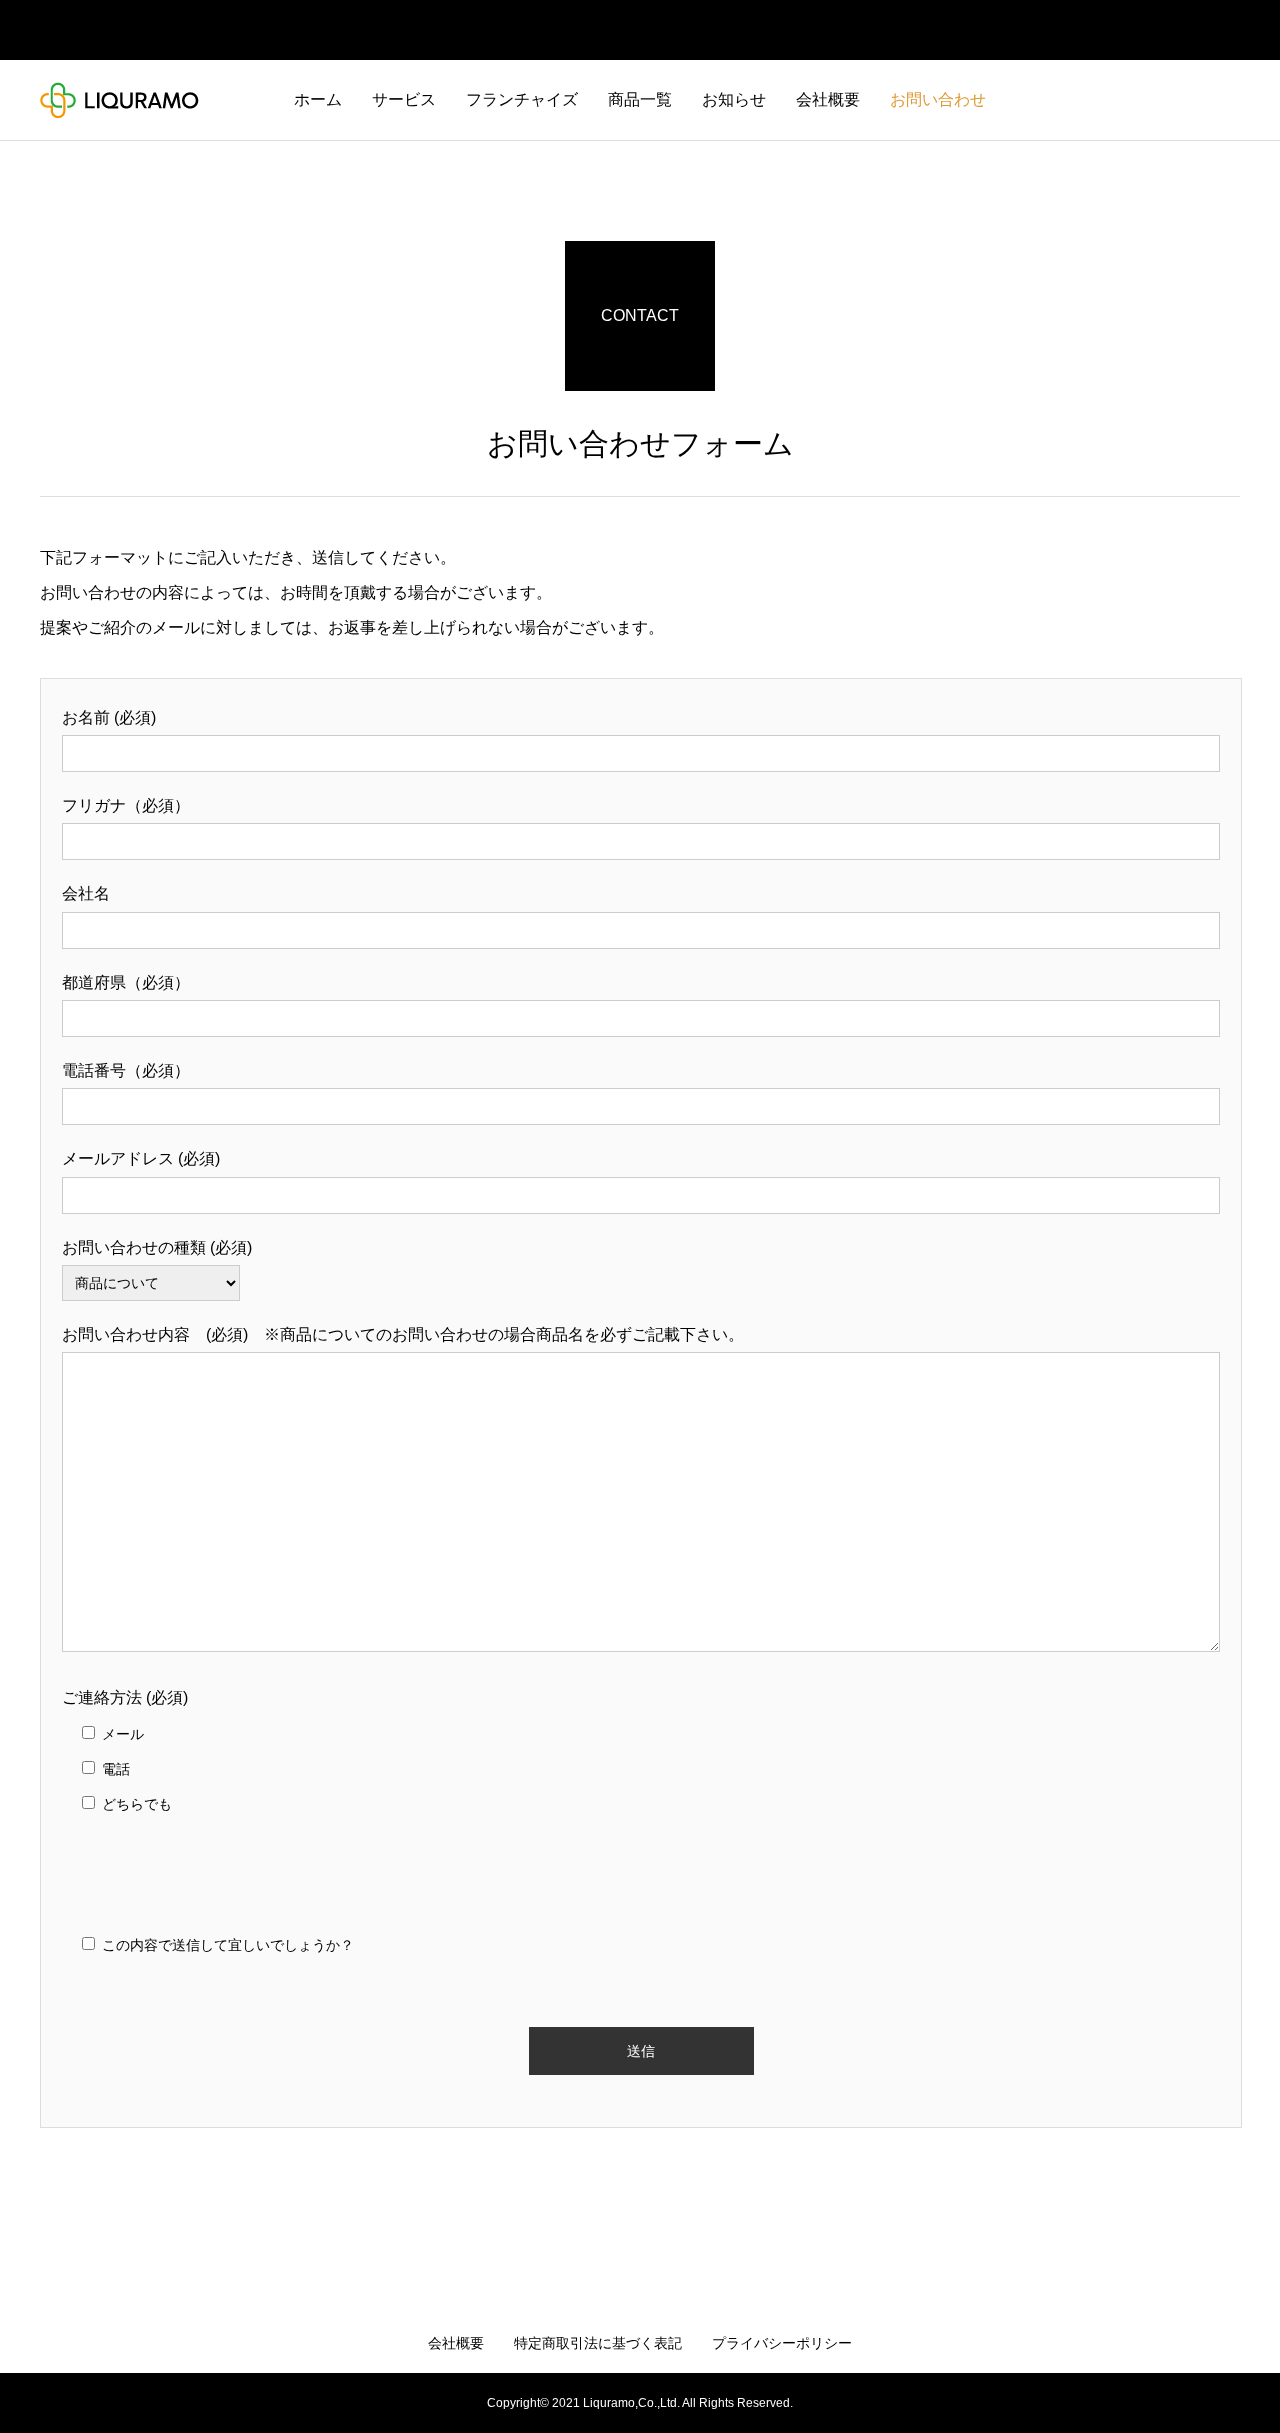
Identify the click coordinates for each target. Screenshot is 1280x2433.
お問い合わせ (938, 99)
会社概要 (828, 99)
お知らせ (734, 99)
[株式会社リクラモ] (119, 100)
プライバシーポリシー (782, 2343)
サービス (404, 99)
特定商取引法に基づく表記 (598, 2343)
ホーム (318, 99)
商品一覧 (640, 99)
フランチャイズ (522, 99)
